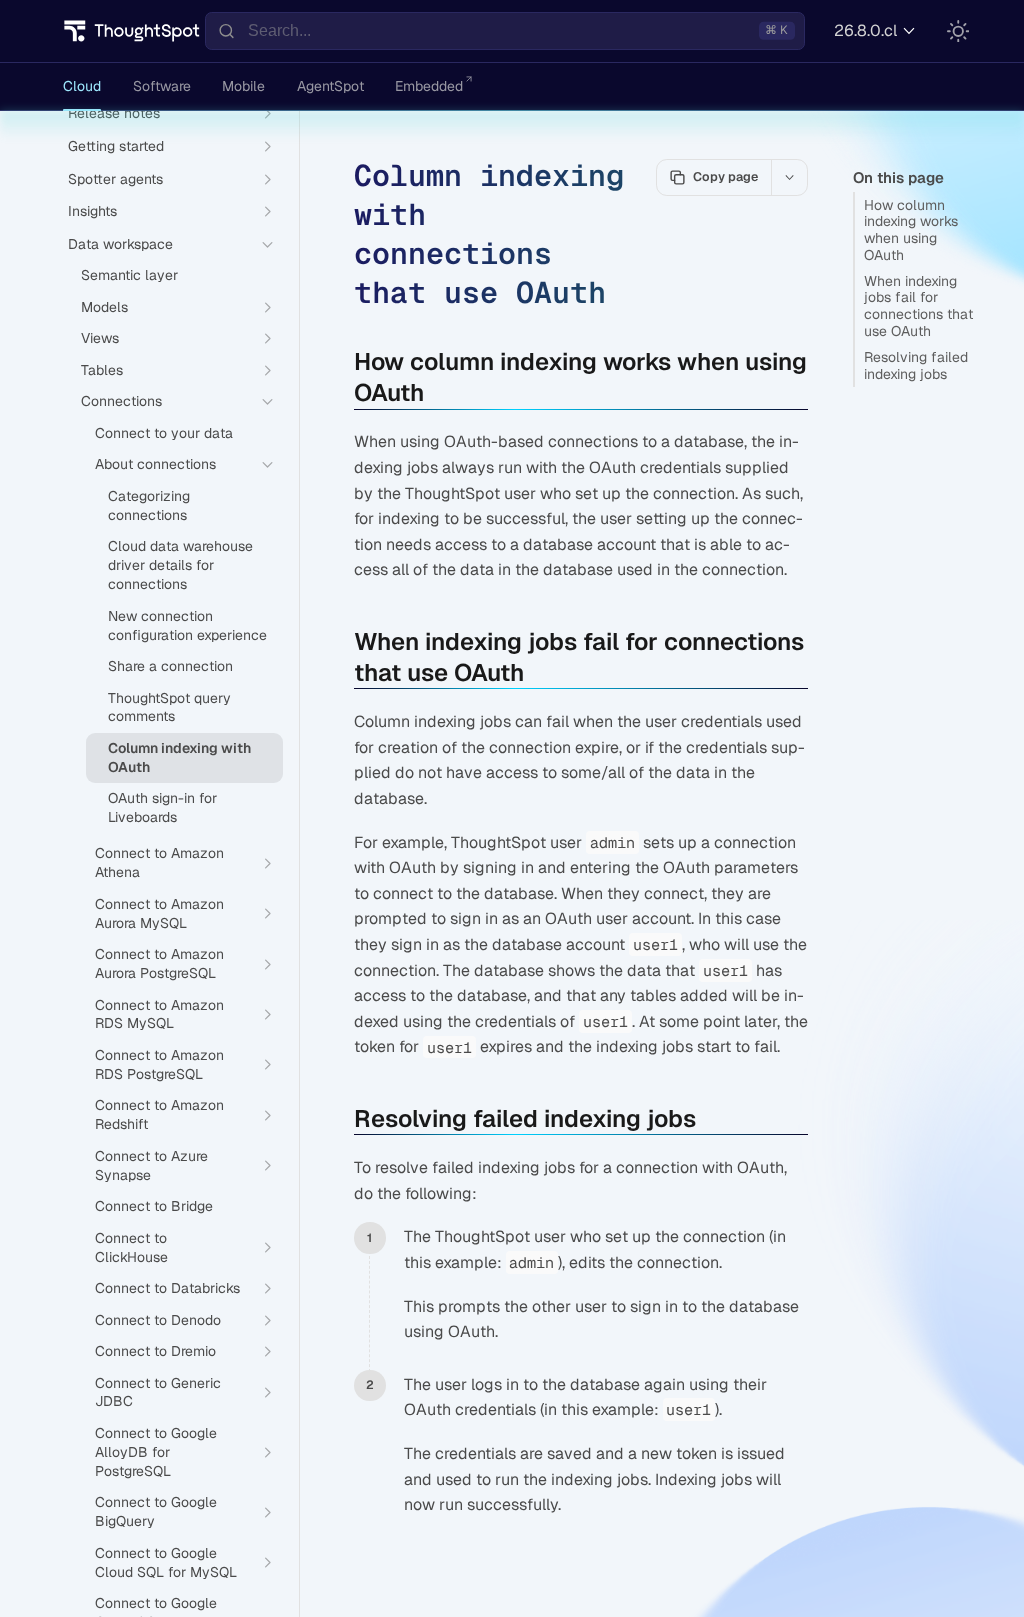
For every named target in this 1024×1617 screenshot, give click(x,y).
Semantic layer (129, 275)
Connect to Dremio (155, 1351)
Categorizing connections (149, 505)
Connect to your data (164, 433)
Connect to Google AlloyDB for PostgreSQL (156, 1452)
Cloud (82, 86)
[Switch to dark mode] (958, 31)
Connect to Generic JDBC (158, 1392)
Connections (121, 401)
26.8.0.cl (865, 30)
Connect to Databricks (167, 1288)
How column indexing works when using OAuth (911, 230)
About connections (155, 464)
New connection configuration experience (187, 625)
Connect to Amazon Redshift (159, 1114)
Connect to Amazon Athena (159, 862)
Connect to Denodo (158, 1320)
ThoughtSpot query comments (169, 707)
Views (100, 338)
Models (104, 307)
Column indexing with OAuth (179, 757)
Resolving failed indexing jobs (916, 365)
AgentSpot (330, 86)
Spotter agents (115, 179)
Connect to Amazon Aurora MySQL (159, 913)
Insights (92, 211)
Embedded (429, 86)
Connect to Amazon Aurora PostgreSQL (159, 963)
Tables (102, 370)
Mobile (243, 86)
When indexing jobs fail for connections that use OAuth (918, 306)
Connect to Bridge (154, 1206)
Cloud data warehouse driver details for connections (180, 565)
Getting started (116, 146)
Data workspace (120, 244)
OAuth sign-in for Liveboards (162, 807)
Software (162, 86)
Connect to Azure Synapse (151, 1165)
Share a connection (170, 666)
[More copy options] (789, 177)
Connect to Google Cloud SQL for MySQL (166, 1562)
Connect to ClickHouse (131, 1247)
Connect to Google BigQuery (156, 1511)
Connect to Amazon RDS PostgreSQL (159, 1064)
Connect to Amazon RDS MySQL (159, 1014)
